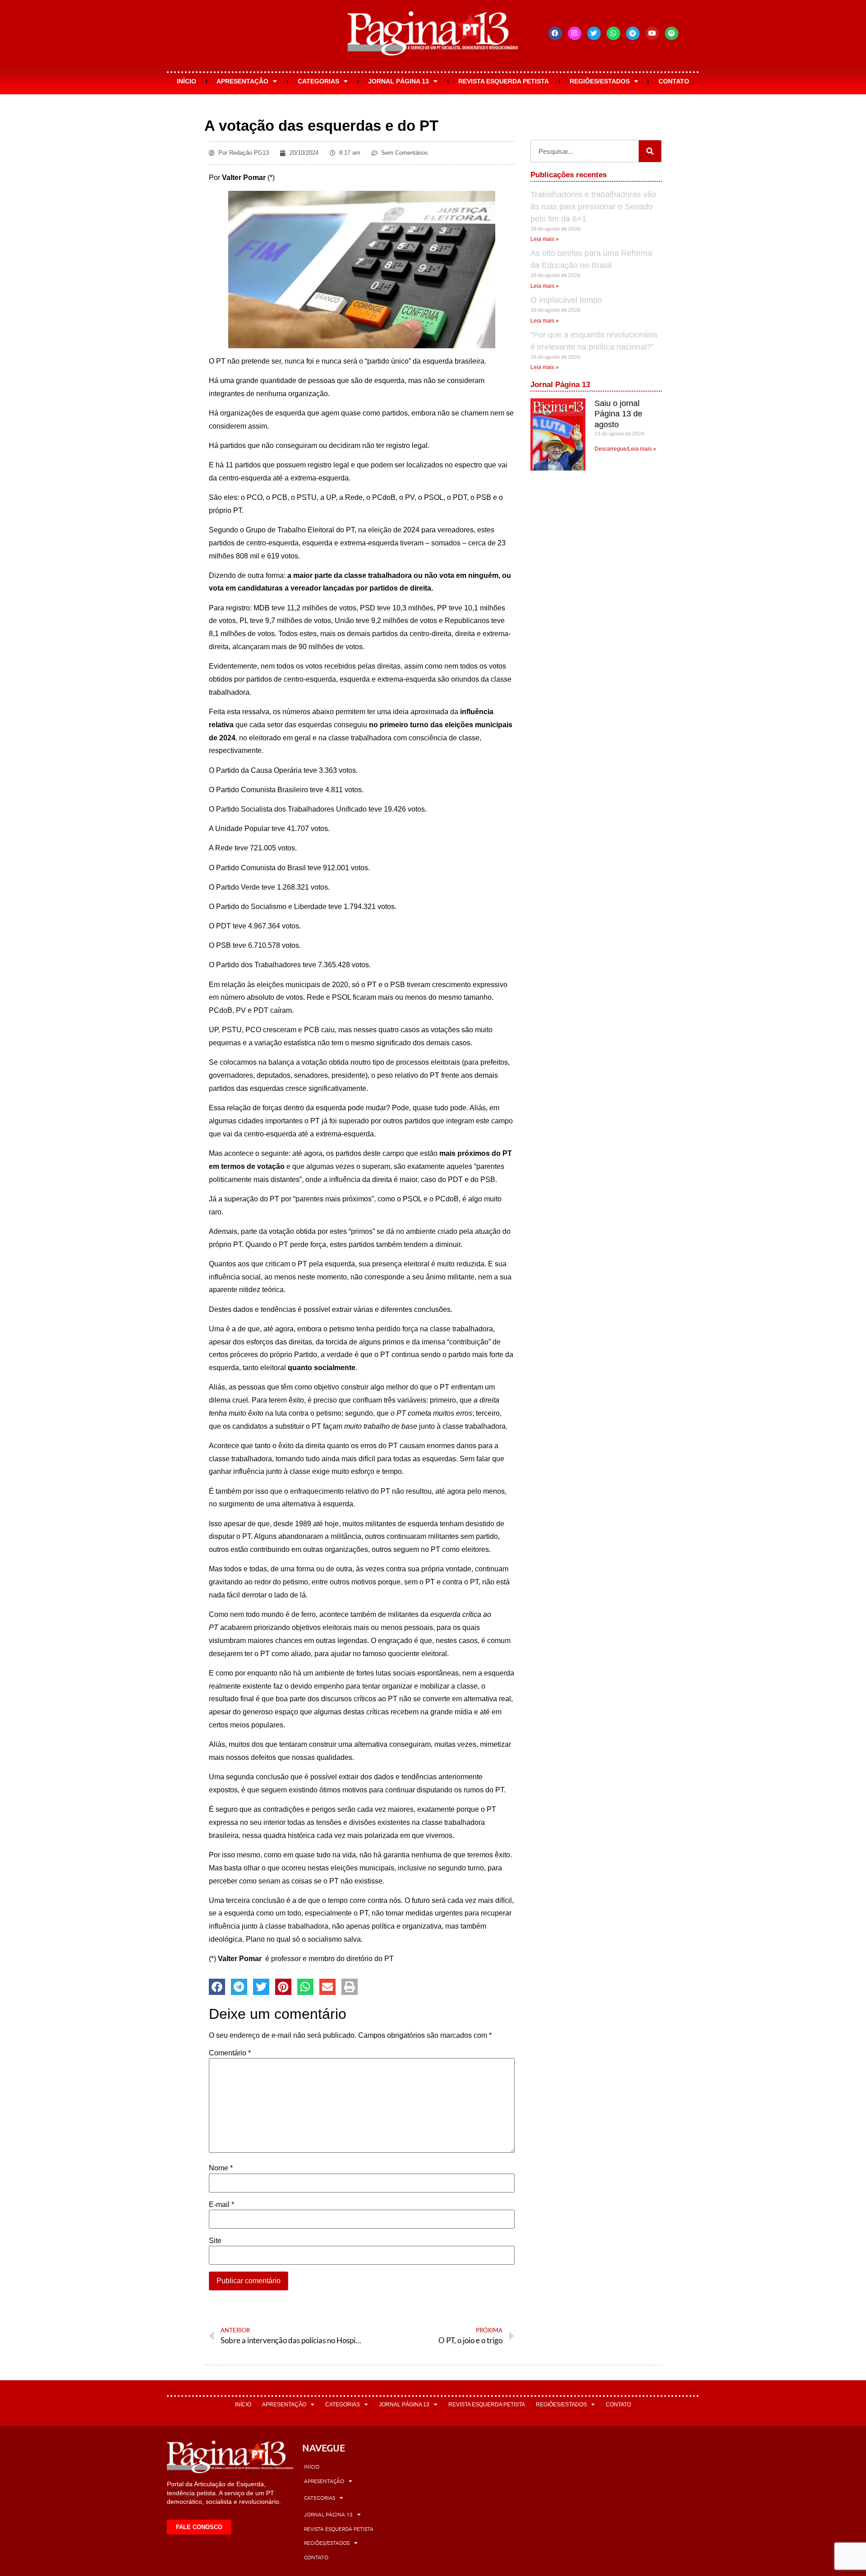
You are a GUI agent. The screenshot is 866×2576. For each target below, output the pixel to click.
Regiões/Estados (600, 81)
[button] (217, 1987)
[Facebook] (555, 33)
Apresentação (242, 81)
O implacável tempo (566, 300)
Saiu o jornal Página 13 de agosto (618, 414)
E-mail (221, 2205)
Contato (674, 81)
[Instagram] (575, 33)
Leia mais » (545, 239)
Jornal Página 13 (398, 81)
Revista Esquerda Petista (504, 81)
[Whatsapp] (613, 33)
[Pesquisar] (650, 151)
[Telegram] (633, 33)
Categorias (318, 81)
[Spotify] (672, 33)
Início (187, 81)
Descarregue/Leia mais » (625, 449)
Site (215, 2241)
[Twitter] (594, 33)
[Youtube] (652, 33)
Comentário (230, 2053)
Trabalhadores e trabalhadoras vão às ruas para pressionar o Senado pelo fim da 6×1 (593, 207)
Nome (221, 2168)
